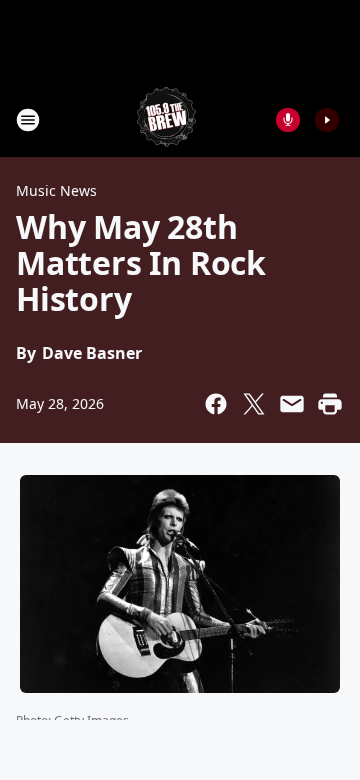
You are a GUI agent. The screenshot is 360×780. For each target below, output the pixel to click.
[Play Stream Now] (327, 120)
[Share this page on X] (254, 404)
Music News (56, 190)
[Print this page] (330, 404)
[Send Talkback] (288, 120)
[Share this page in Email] (292, 404)
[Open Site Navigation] (28, 120)
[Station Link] (166, 119)
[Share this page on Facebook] (216, 404)
